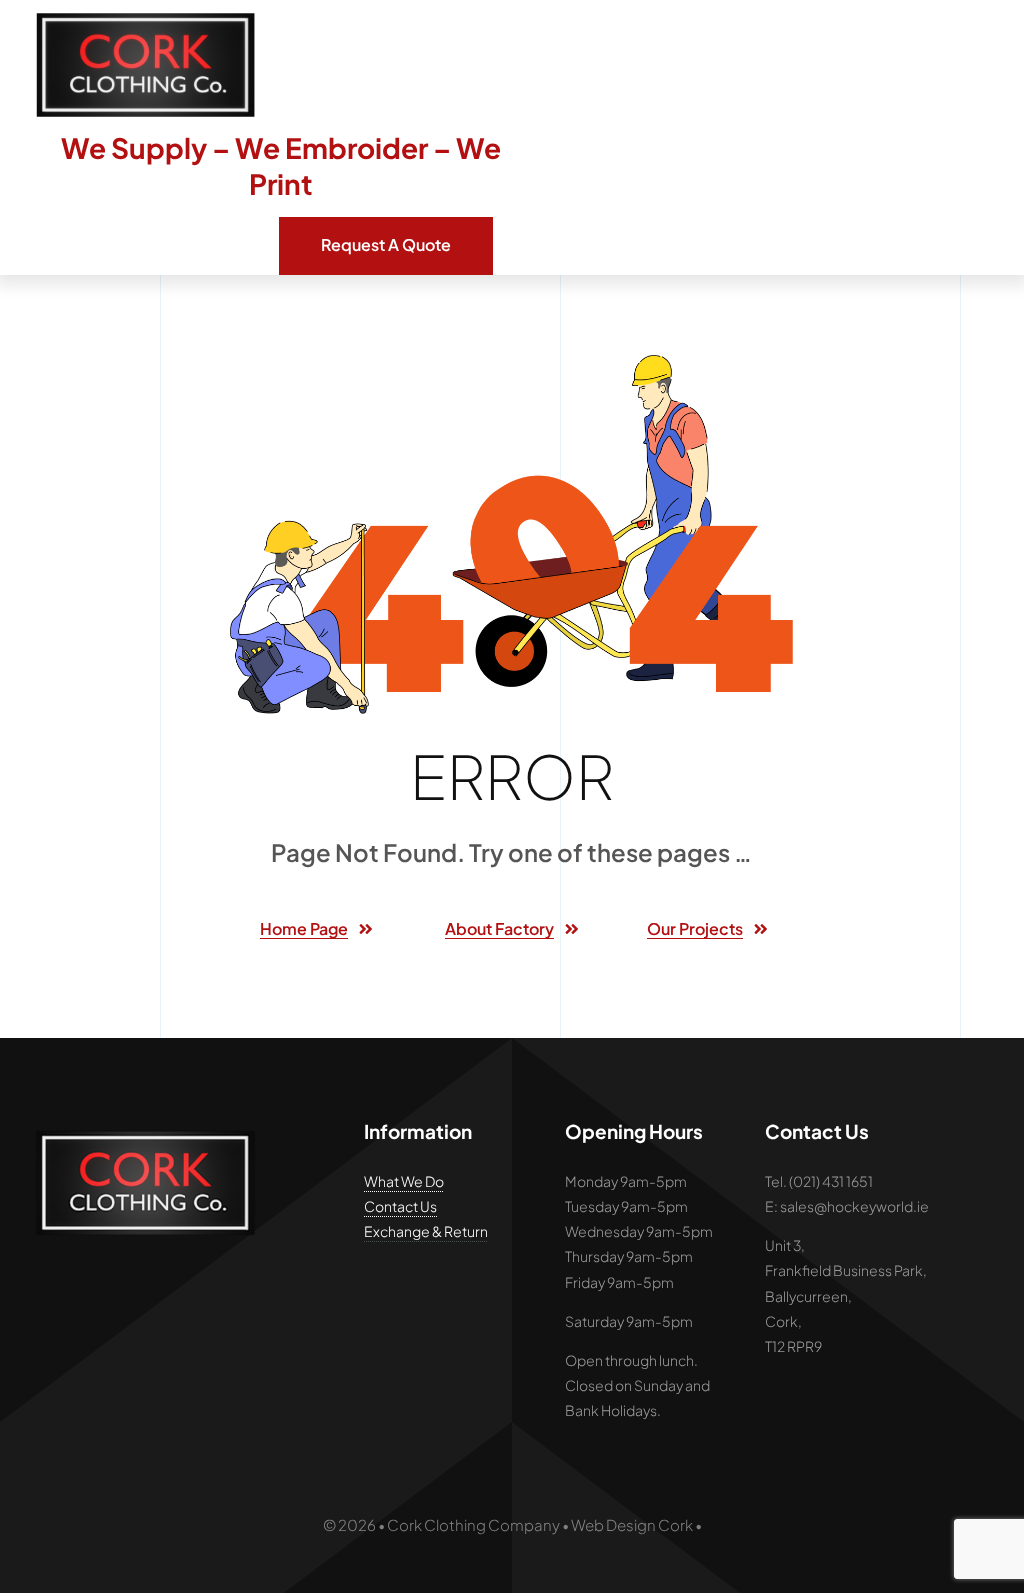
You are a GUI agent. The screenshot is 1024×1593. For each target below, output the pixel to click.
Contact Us (400, 1206)
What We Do (404, 1181)
